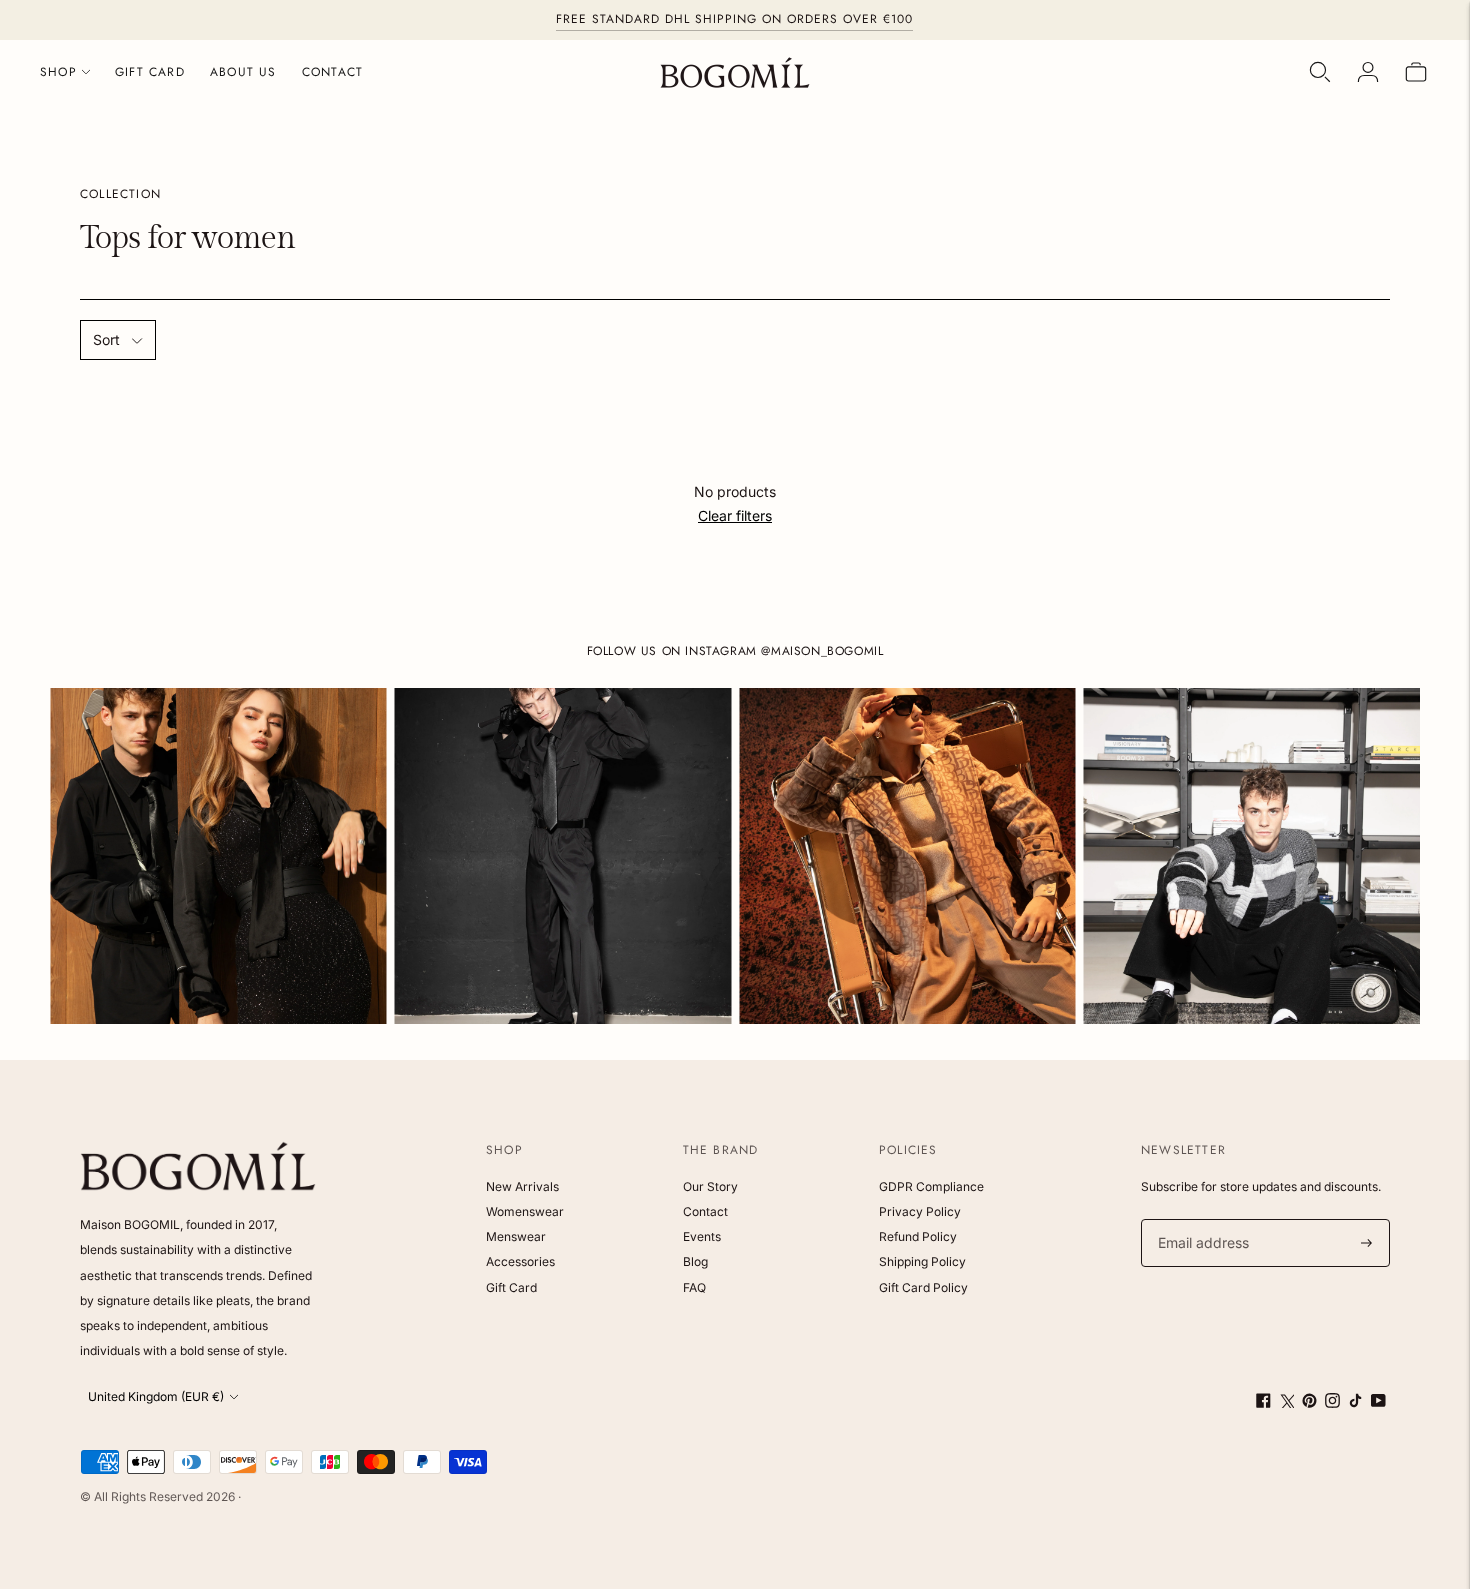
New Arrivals (522, 1186)
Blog (695, 1261)
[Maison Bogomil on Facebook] (1263, 1402)
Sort (106, 339)
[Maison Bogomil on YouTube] (1378, 1402)
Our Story (710, 1186)
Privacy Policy (920, 1211)
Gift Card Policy (923, 1287)
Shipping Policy (922, 1261)
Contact (332, 72)
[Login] (1368, 72)
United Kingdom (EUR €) (156, 1396)
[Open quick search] (1320, 72)
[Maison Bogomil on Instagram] (1332, 1402)
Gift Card (150, 72)
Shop (58, 72)
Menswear (516, 1236)
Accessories (520, 1261)
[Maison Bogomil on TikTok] (1355, 1402)
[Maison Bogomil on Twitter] (1286, 1402)
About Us (243, 72)
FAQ (694, 1287)
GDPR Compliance (931, 1186)
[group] (218, 856)
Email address (1200, 1219)
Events (702, 1236)
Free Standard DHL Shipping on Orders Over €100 (734, 19)
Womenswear (525, 1211)
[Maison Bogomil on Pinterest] (1309, 1402)
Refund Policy (918, 1236)
